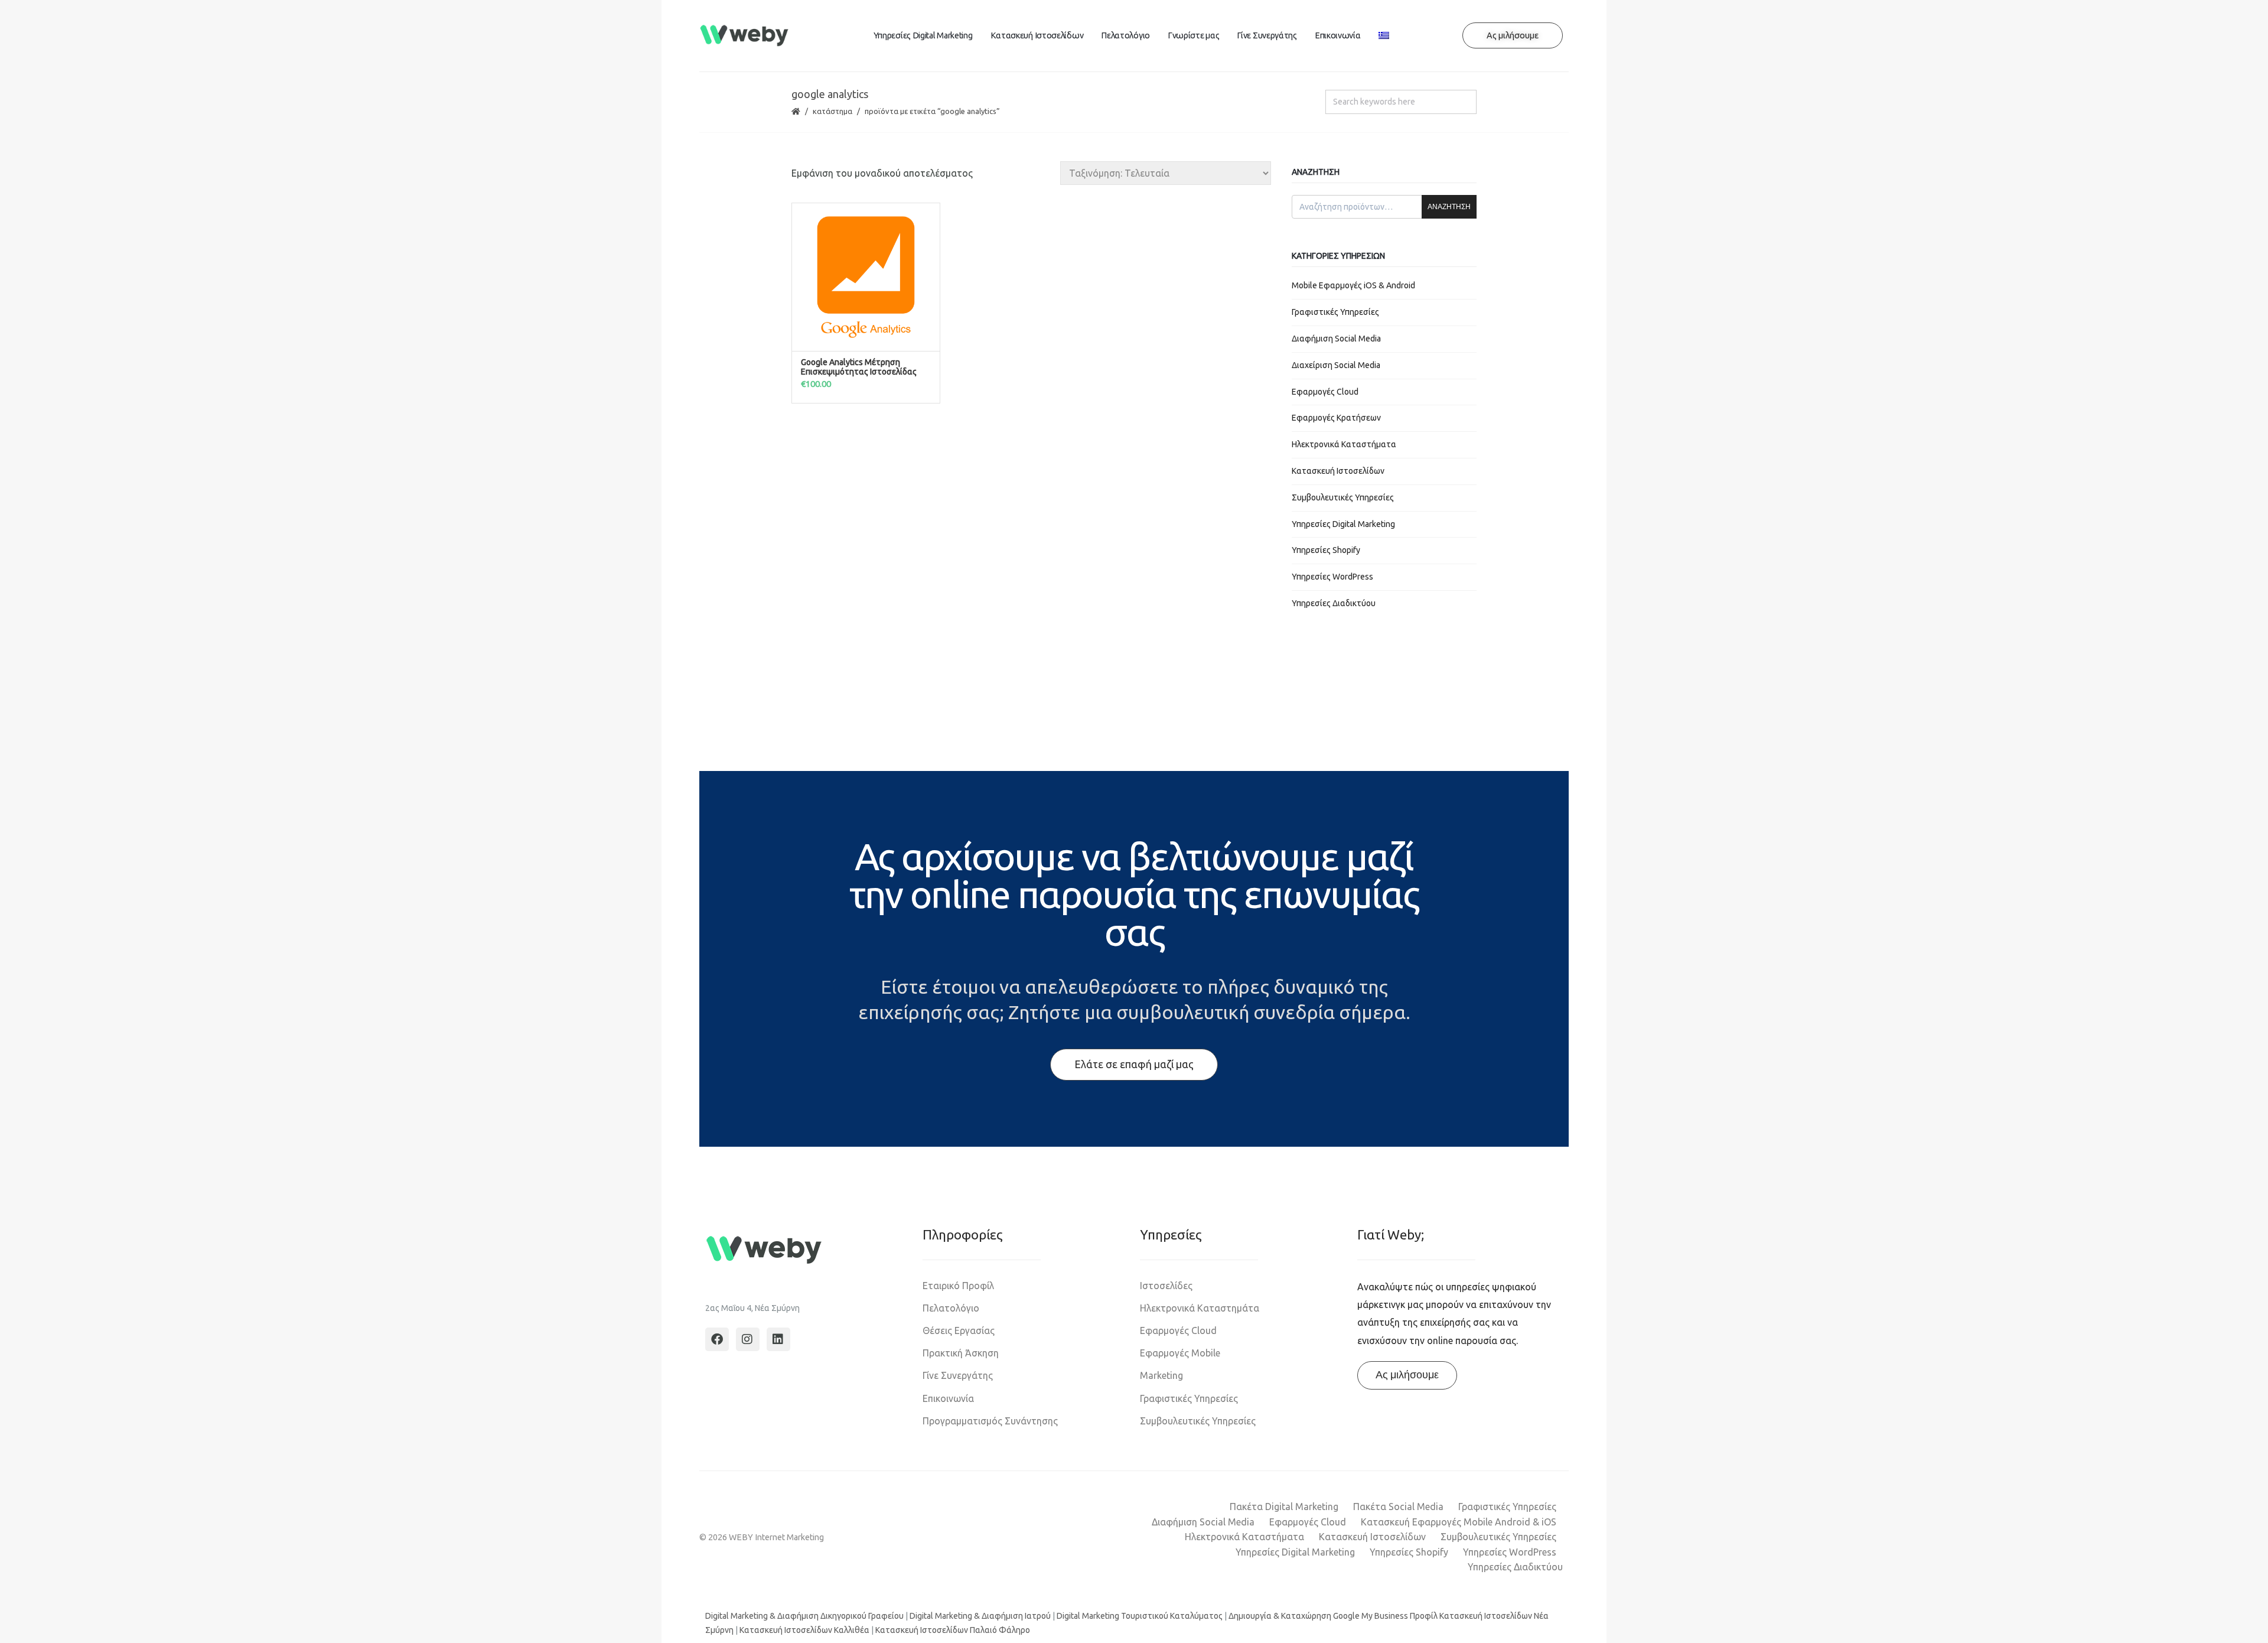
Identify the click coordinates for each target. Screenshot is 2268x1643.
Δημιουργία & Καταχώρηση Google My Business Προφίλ (1333, 1616)
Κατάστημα (832, 111)
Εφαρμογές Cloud (1325, 392)
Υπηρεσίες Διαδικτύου (1334, 603)
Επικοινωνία (1338, 35)
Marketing (1161, 1375)
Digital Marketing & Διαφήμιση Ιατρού (980, 1616)
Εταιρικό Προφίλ (958, 1286)
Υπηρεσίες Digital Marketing (923, 35)
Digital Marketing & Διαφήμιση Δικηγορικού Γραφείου (804, 1616)
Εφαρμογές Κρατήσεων (1336, 418)
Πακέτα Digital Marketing (1284, 1507)
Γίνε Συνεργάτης (1267, 35)
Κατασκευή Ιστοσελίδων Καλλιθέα (804, 1630)
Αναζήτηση (1449, 207)
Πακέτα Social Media (1398, 1507)
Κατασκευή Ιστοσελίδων (1037, 35)
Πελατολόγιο (1125, 35)
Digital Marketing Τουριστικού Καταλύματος (1140, 1616)
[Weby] (744, 36)
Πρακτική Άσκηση (961, 1353)
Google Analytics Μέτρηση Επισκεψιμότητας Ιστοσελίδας (859, 367)
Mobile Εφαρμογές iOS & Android (1353, 285)
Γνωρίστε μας (1193, 35)
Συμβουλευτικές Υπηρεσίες (1343, 497)
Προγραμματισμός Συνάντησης (990, 1421)
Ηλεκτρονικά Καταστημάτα (1200, 1308)
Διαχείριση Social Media (1336, 365)
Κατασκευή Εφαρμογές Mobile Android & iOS (1459, 1522)
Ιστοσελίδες (1166, 1286)
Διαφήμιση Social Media (1336, 339)
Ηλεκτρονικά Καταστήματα (1344, 444)
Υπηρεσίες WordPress (1332, 577)
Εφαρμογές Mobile (1180, 1353)
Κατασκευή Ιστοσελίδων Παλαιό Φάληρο (953, 1630)
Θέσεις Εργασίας (959, 1330)
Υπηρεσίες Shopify (1326, 550)
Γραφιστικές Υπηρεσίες (1335, 312)
